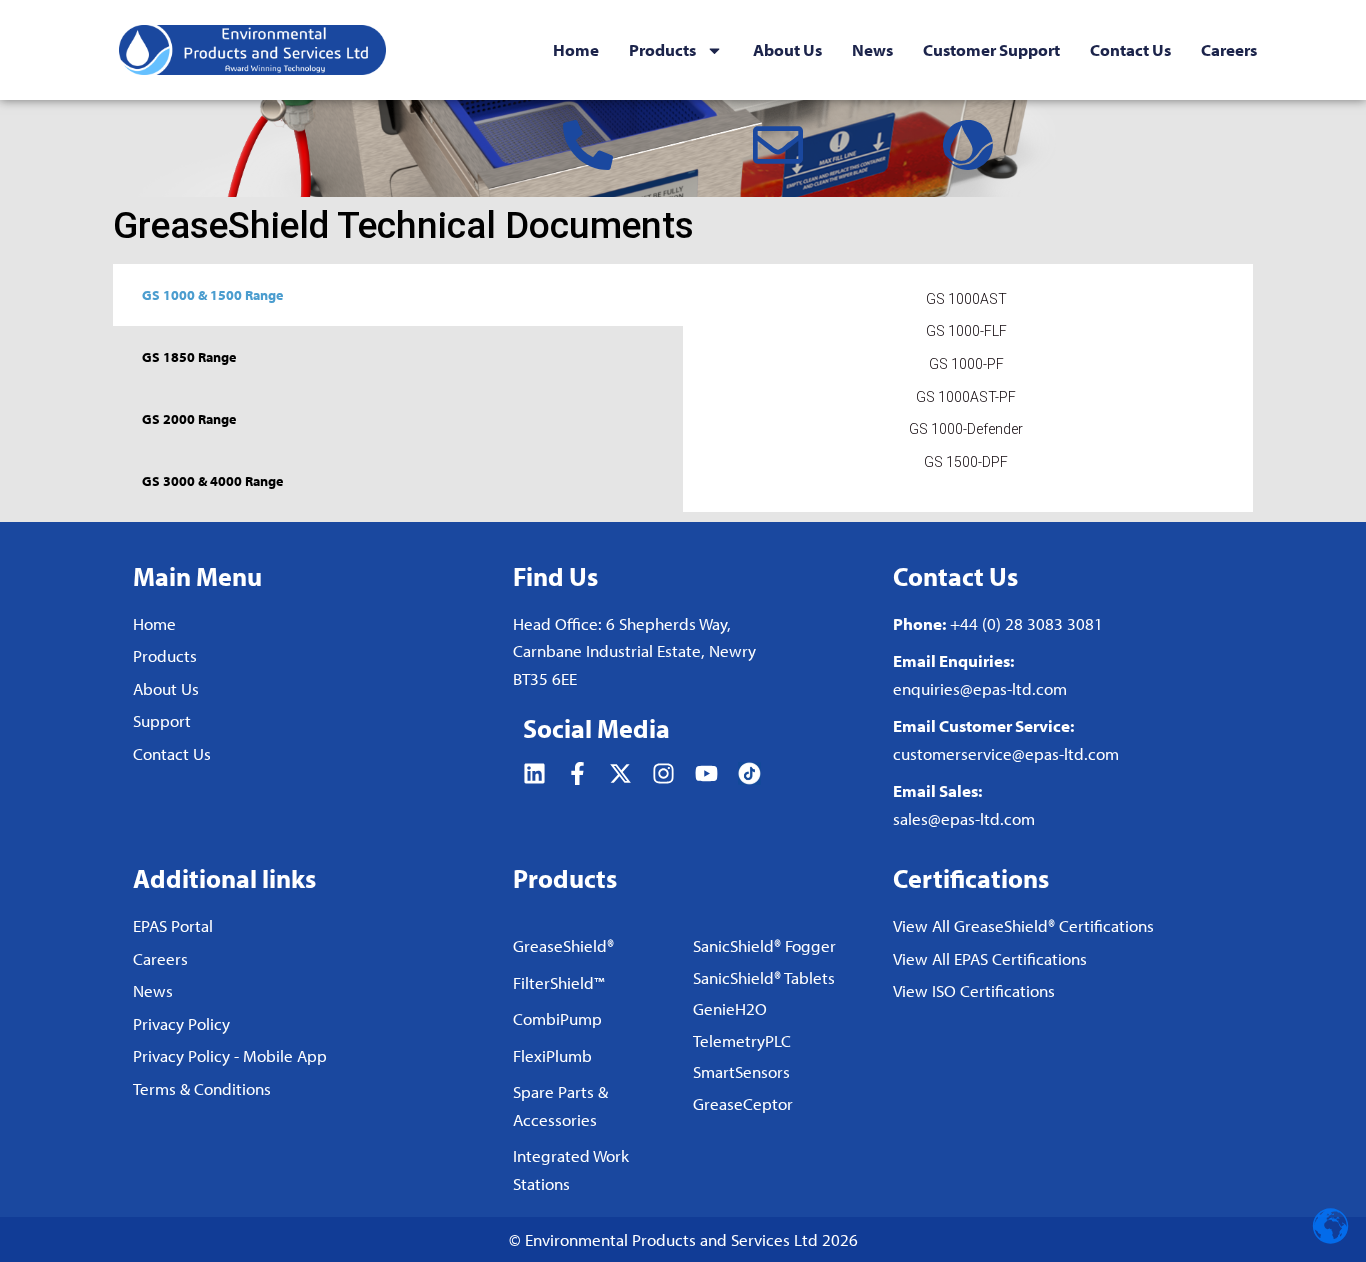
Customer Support (991, 50)
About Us (787, 50)
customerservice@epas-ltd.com (1006, 753)
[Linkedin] (534, 773)
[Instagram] (663, 773)
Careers (1229, 50)
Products (662, 50)
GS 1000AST (966, 299)
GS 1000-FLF (966, 331)
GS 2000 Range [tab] (189, 419)
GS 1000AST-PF (966, 397)
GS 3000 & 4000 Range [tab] (212, 481)
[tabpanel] (966, 386)
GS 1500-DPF (966, 462)
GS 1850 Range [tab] (189, 357)
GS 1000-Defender (966, 429)
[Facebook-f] (577, 773)
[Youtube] (706, 773)
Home (576, 50)
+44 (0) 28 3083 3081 (1026, 623)
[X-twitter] (620, 773)
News (872, 50)
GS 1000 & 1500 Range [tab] (212, 295)
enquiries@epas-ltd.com (980, 688)
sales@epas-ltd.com (964, 818)
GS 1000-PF (966, 364)
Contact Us (1130, 50)
